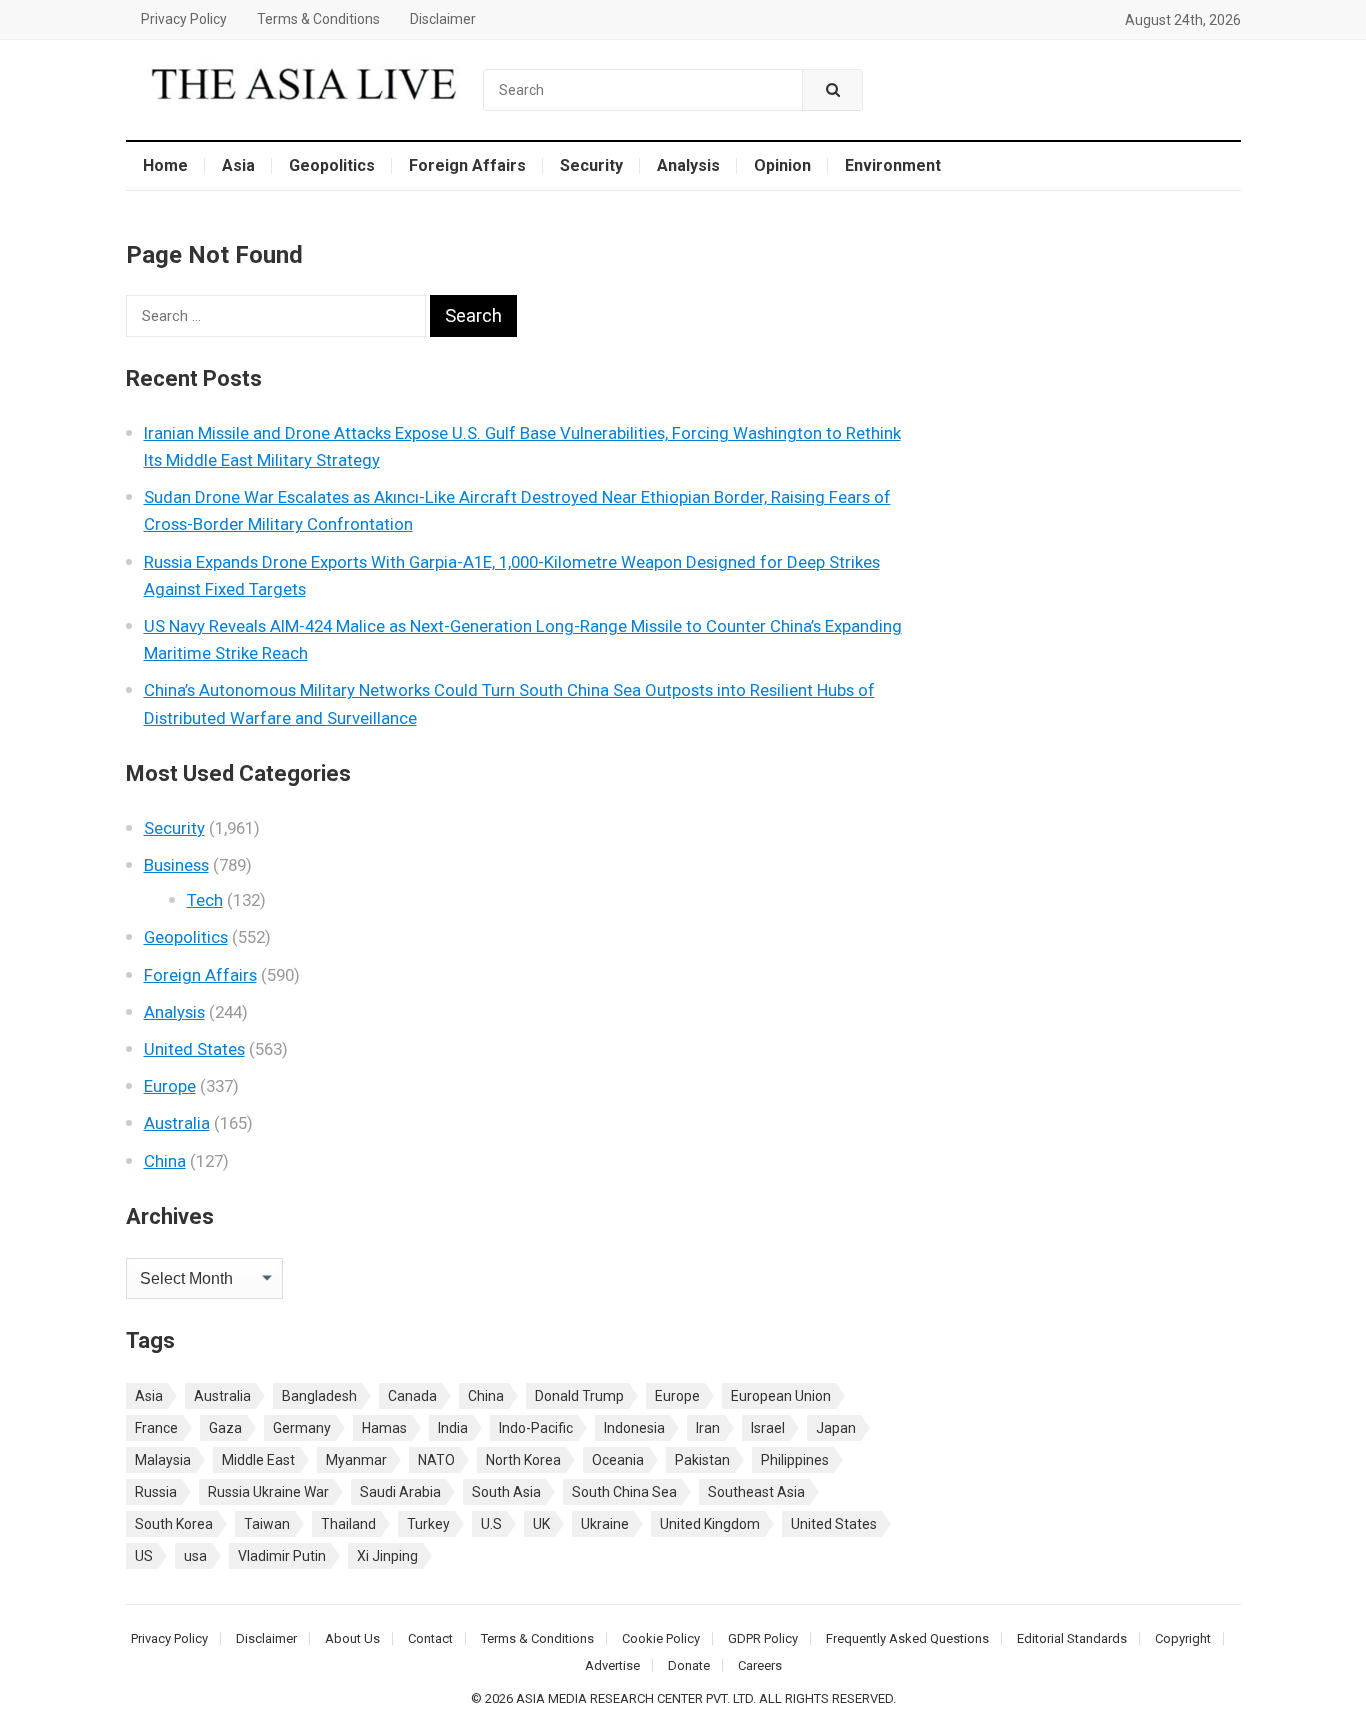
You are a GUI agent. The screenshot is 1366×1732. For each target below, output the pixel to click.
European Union (781, 1396)
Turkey (428, 1524)
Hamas (384, 1428)
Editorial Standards (1072, 1638)
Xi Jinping (387, 1556)
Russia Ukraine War (268, 1492)
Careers (760, 1665)
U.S (491, 1524)
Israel (768, 1428)
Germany (302, 1428)
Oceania (618, 1460)
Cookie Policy (661, 1638)
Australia (177, 1123)
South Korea (174, 1524)
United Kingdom (710, 1524)
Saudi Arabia (400, 1492)
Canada (412, 1396)
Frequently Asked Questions (907, 1638)
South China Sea (624, 1492)
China (165, 1161)
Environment (893, 165)
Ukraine (605, 1524)
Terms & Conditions (318, 19)
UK (541, 1524)
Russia (156, 1492)
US (144, 1556)
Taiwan (267, 1524)
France (156, 1428)
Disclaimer (443, 19)
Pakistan (702, 1460)
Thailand (348, 1524)
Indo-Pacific (536, 1428)
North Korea (523, 1460)
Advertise (612, 1665)
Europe (170, 1086)
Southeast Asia (756, 1492)
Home (165, 165)
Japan (836, 1428)
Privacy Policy (184, 19)
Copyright (1183, 1638)
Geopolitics (332, 165)
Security (591, 165)
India (453, 1428)
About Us (352, 1638)
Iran (708, 1428)
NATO (436, 1460)
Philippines (795, 1460)
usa (195, 1556)
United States (194, 1049)
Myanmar (356, 1460)
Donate (689, 1665)
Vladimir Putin (282, 1556)
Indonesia (634, 1428)
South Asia (506, 1492)
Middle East (258, 1460)
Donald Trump (579, 1396)
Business (176, 865)
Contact (430, 1638)
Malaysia (163, 1460)
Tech (205, 900)
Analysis (688, 165)
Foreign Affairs (467, 165)
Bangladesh (319, 1396)
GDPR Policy (763, 1638)
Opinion (782, 165)
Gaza (225, 1428)
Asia (238, 165)
